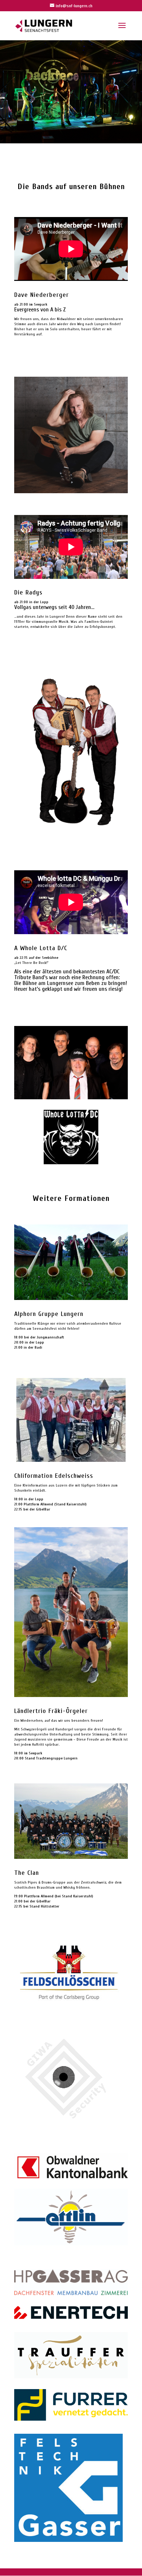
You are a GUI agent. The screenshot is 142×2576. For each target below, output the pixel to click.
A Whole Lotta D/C (41, 948)
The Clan (27, 1873)
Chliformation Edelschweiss (54, 1476)
